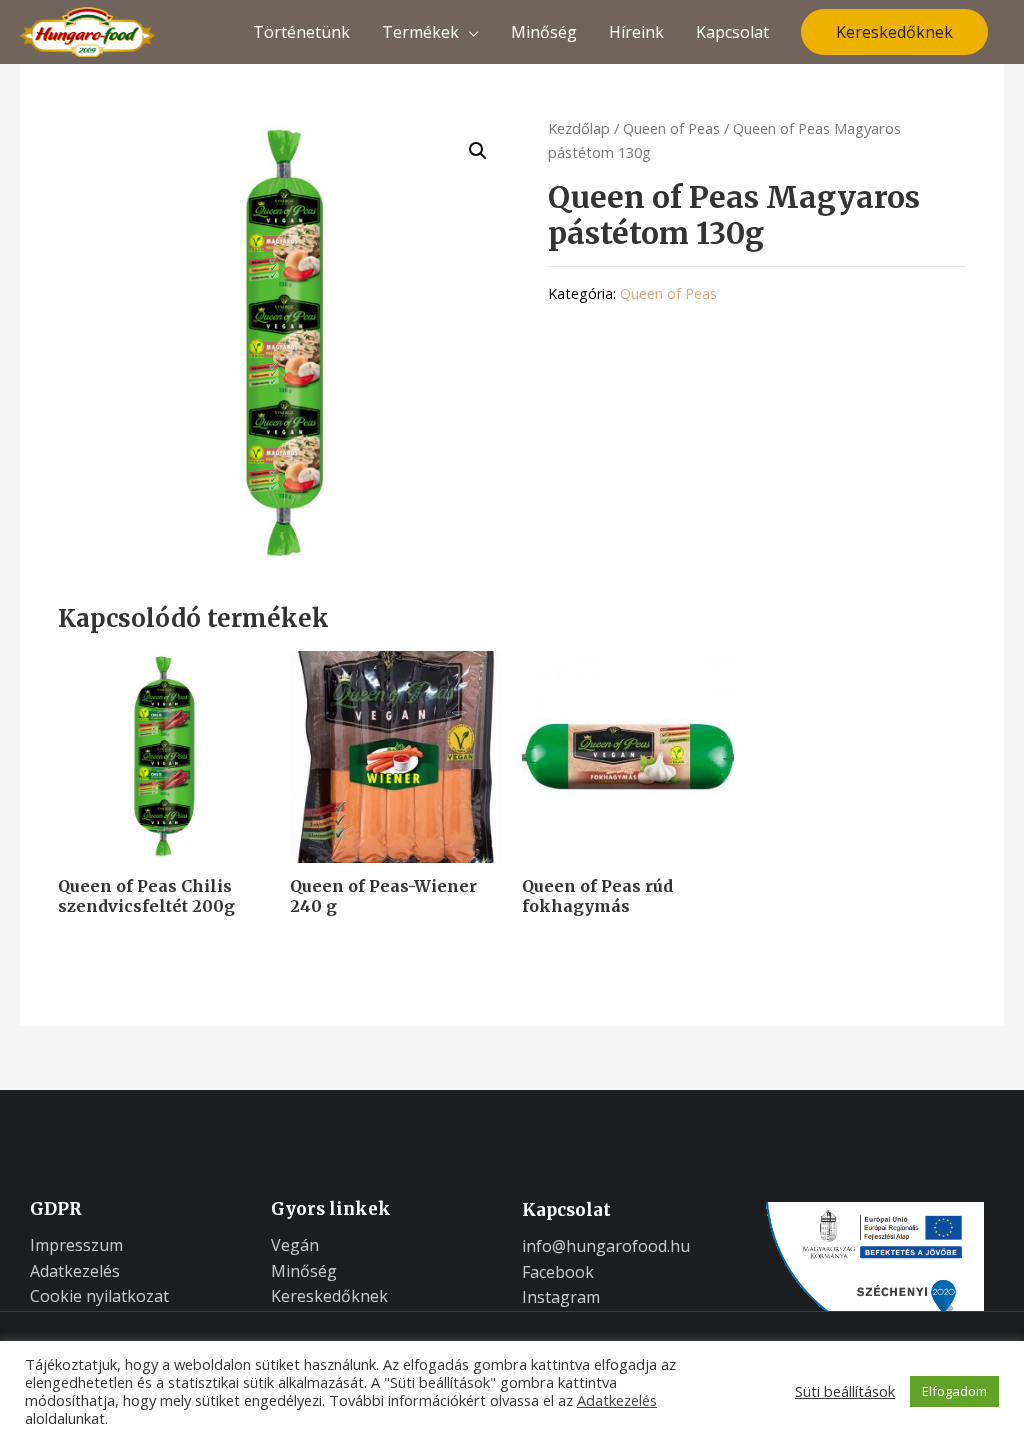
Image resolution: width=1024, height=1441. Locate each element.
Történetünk (301, 32)
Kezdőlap (579, 128)
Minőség (544, 32)
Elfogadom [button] (954, 1391)
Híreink (636, 32)
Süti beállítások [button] (845, 1391)
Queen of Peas (671, 128)
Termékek (420, 32)
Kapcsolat (732, 32)
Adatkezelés (617, 1400)
